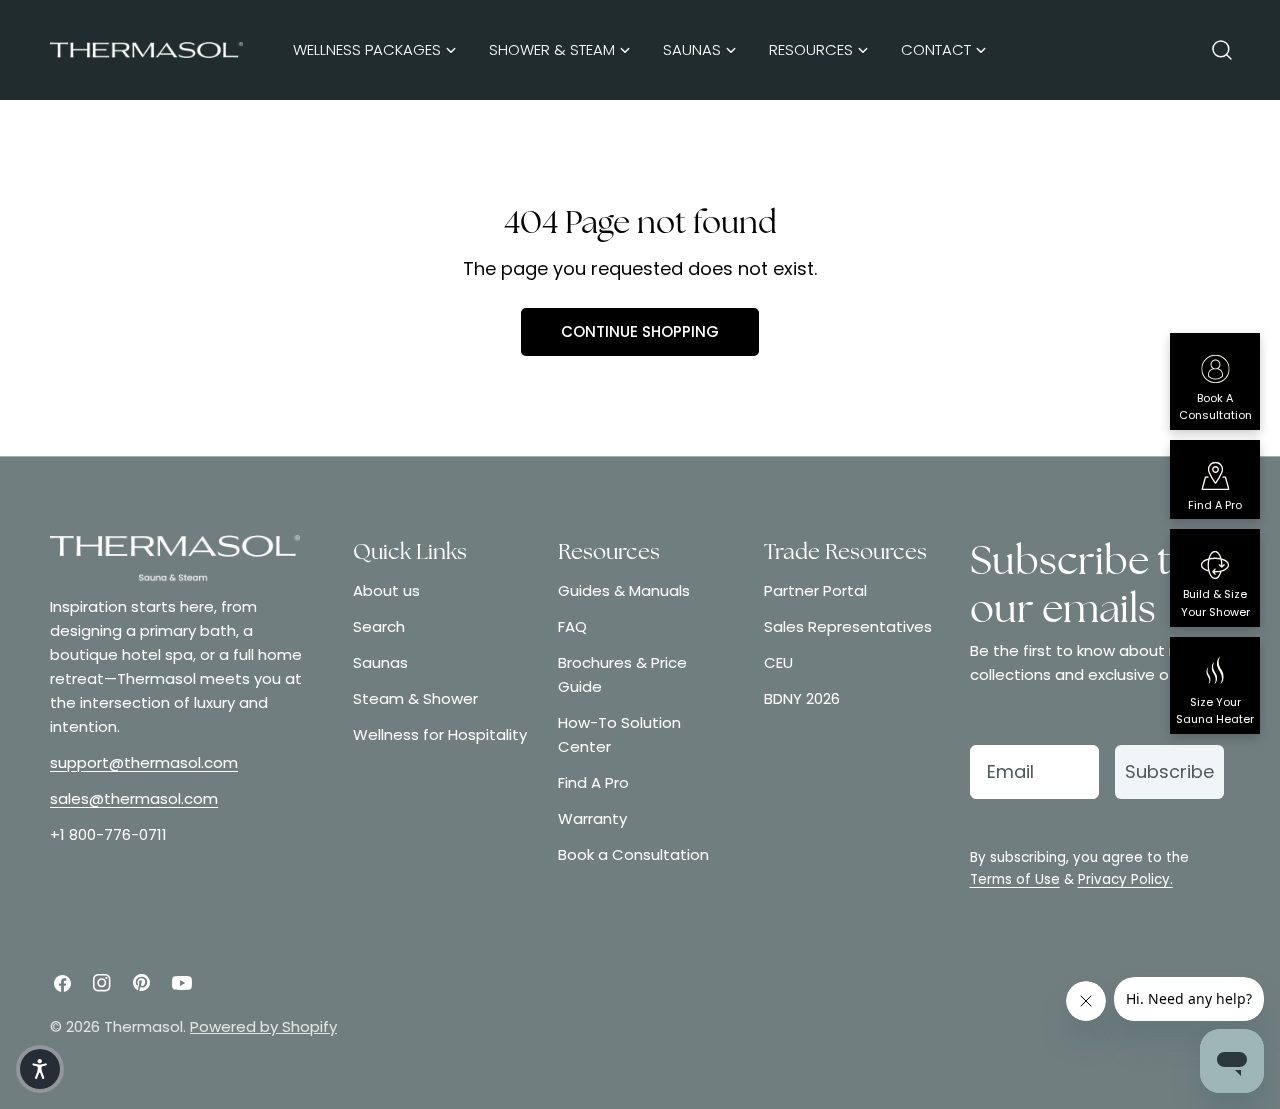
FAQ (572, 626)
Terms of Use (1015, 879)
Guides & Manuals (624, 590)
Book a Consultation (633, 854)
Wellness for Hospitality (440, 734)
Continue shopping (640, 331)
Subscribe (1169, 771)
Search (379, 626)
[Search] (1222, 50)
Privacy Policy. (1125, 879)
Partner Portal (815, 590)
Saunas (380, 662)
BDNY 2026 (802, 698)
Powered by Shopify (263, 1026)
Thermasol (143, 1026)
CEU (778, 662)
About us (386, 590)
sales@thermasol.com (134, 798)
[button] (40, 1069)
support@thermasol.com (144, 762)
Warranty (592, 818)
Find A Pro (593, 782)
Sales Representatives (848, 626)
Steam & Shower (415, 698)
